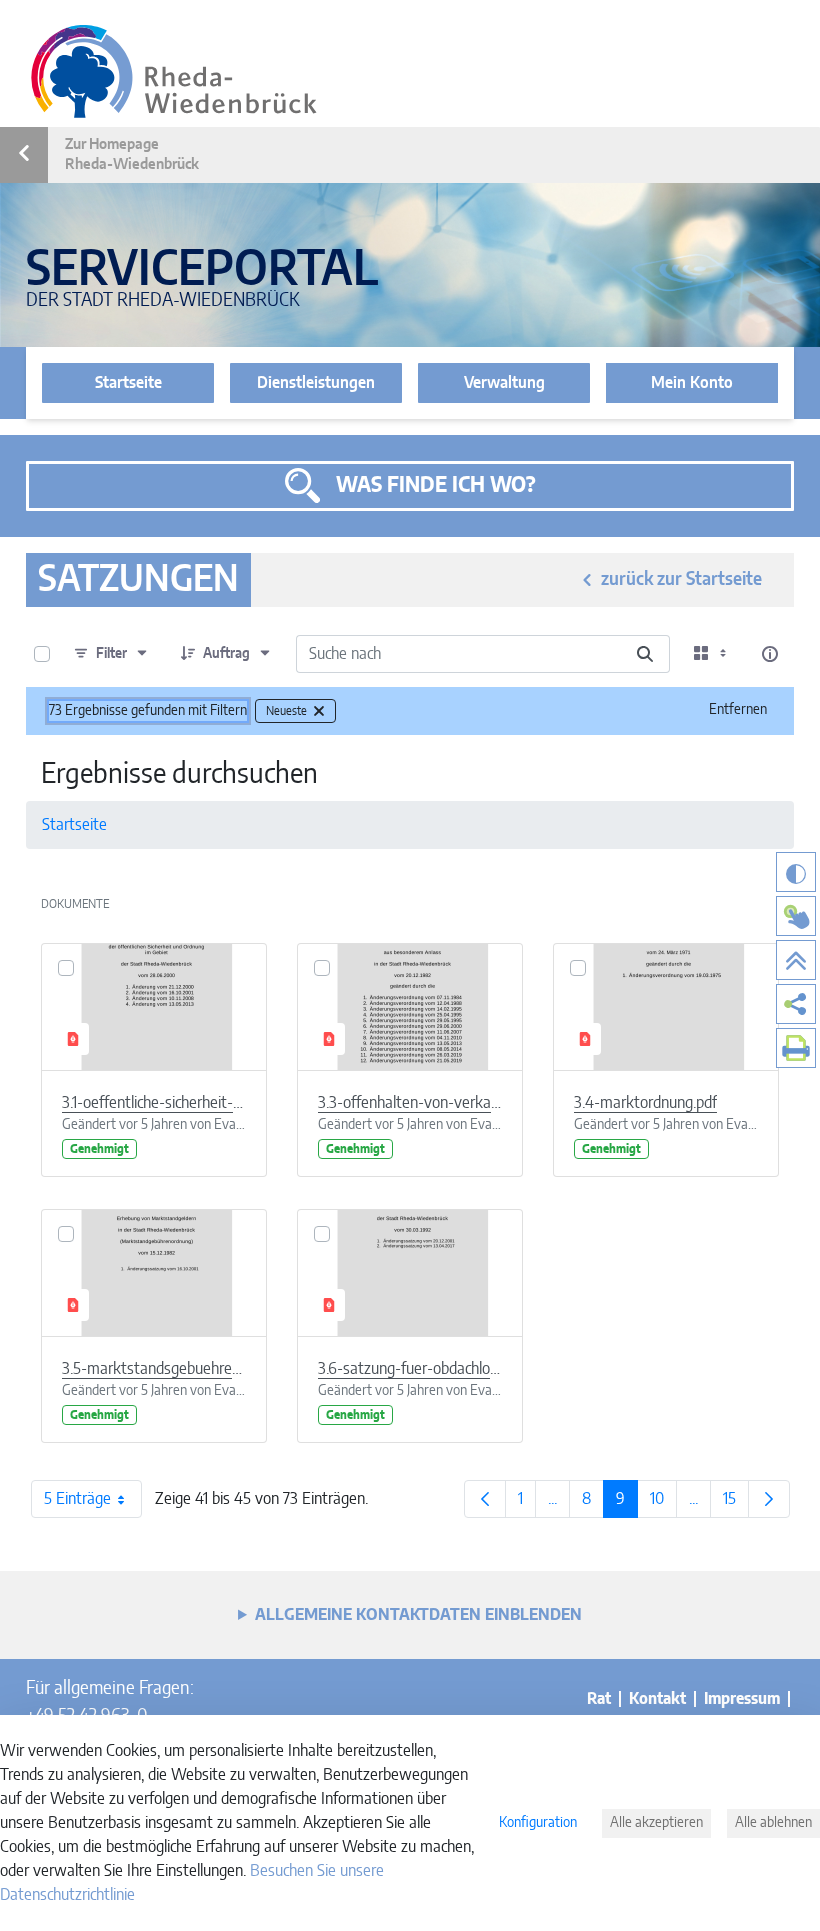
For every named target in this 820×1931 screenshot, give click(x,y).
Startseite (128, 383)
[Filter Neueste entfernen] (319, 711)
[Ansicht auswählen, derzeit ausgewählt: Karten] (712, 654)
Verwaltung (504, 383)
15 (736, 1504)
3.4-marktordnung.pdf (645, 1103)
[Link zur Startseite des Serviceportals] (174, 71)
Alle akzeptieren (656, 1823)
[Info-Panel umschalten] (770, 654)
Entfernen (738, 710)
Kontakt (657, 1699)
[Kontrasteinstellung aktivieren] (796, 872)
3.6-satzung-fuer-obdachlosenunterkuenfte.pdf (410, 1369)
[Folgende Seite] (769, 1499)
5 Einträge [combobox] (77, 1499)
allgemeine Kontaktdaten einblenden (418, 1615)
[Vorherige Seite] (485, 1499)
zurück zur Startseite (681, 580)
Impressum (742, 1699)
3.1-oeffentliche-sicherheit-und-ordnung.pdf (154, 1103)
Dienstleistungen (316, 383)
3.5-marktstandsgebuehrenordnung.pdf (154, 1369)
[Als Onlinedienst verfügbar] (796, 916)
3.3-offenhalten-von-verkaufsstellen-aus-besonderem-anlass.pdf (410, 1103)
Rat (599, 1699)
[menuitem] (796, 1004)
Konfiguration (538, 1823)
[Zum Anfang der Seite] (796, 960)
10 (663, 1504)
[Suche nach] (645, 654)
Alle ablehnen (773, 1823)
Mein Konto (692, 383)
